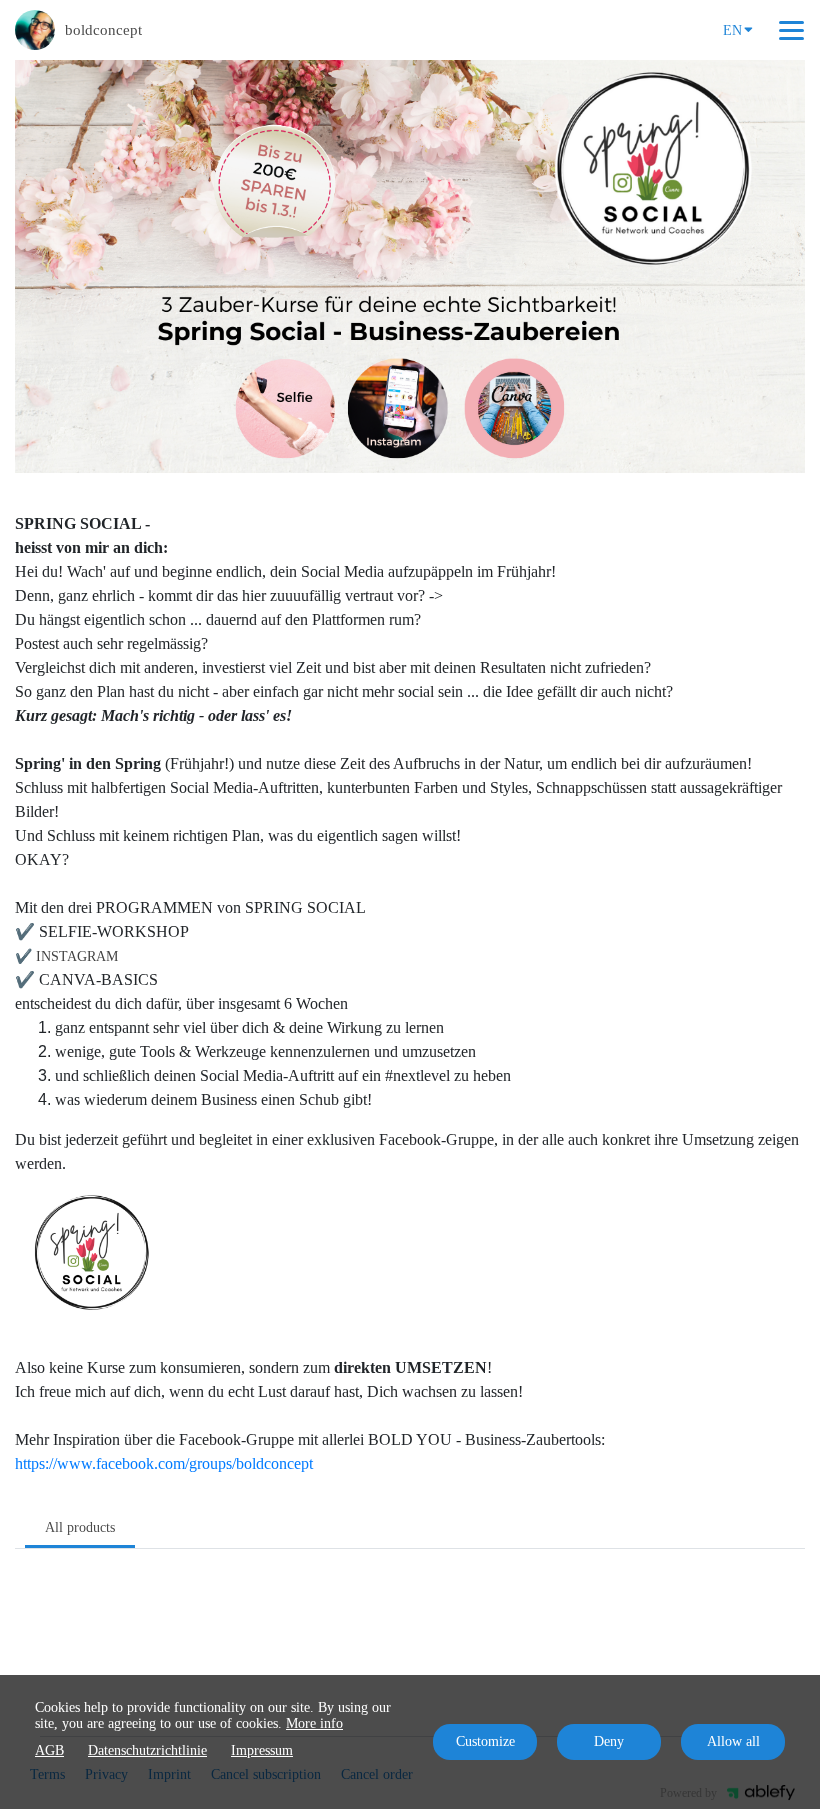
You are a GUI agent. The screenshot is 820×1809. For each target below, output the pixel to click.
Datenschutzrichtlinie (147, 1750)
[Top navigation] (791, 30)
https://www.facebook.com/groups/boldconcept (164, 1463)
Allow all (733, 1741)
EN (732, 30)
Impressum (262, 1750)
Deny (609, 1741)
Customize (485, 1741)
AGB (49, 1750)
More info (314, 1723)
